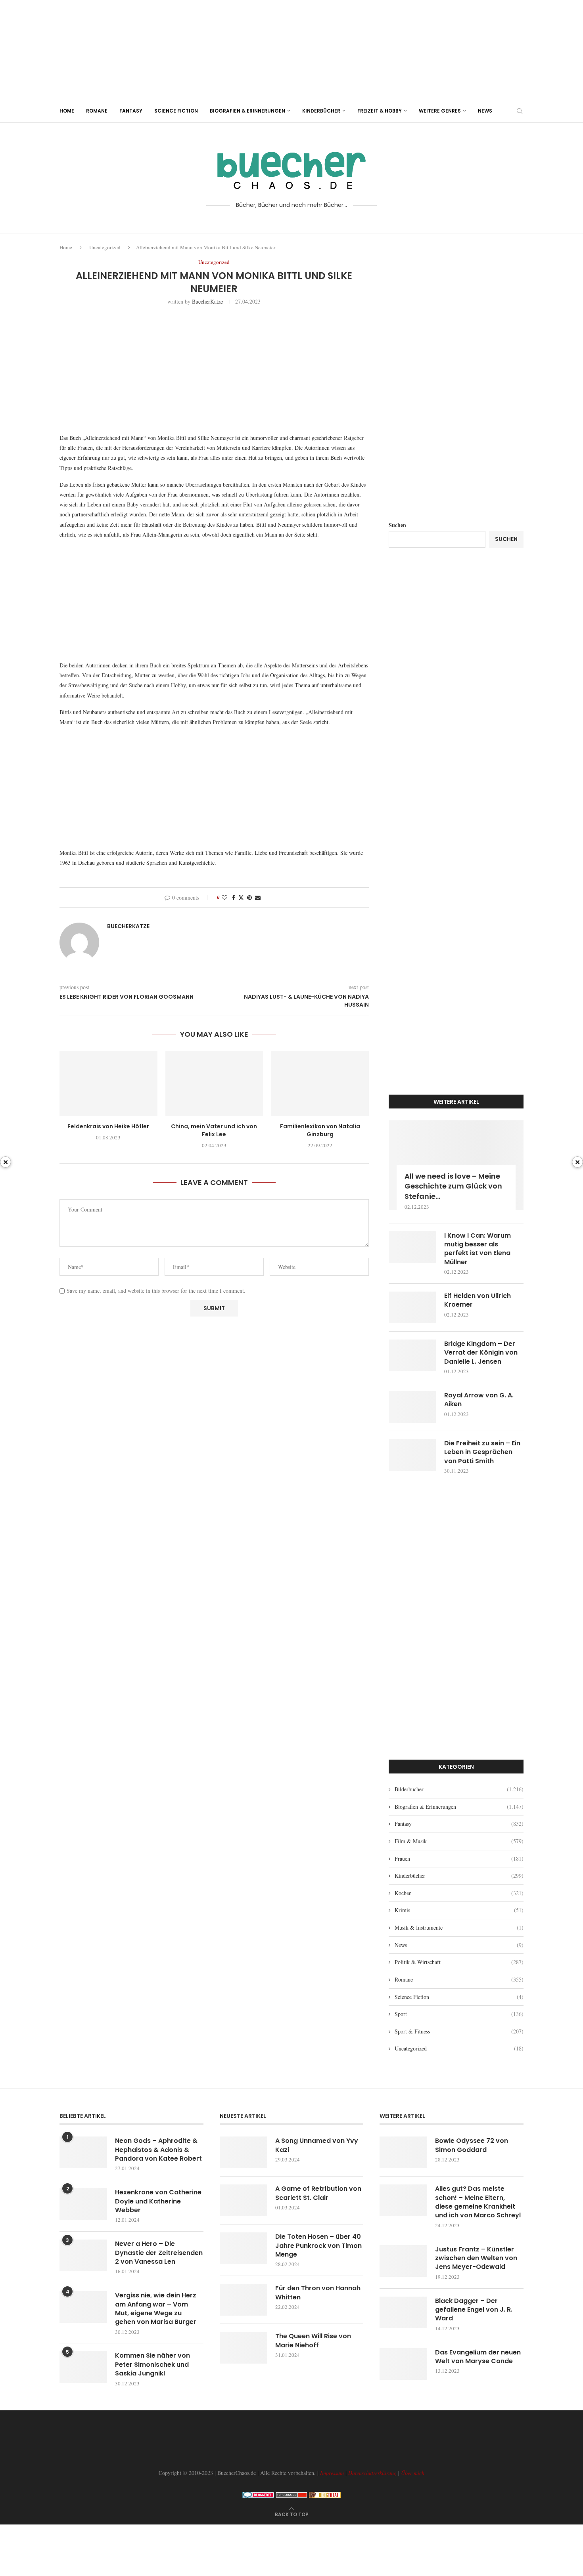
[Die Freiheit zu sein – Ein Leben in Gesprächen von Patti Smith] (412, 1455)
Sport (459, 2014)
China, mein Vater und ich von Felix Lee (214, 1130)
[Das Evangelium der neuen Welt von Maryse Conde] (403, 2364)
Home (67, 111)
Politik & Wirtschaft (459, 1962)
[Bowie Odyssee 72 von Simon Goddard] (403, 2152)
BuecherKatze (207, 301)
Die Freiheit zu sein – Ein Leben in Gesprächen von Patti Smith (482, 1452)
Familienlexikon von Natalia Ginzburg (320, 1130)
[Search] (520, 111)
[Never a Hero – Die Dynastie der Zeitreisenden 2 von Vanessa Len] (83, 2255)
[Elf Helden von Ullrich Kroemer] (412, 1307)
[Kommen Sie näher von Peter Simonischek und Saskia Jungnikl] (83, 2367)
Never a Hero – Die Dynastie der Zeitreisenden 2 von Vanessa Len (159, 2253)
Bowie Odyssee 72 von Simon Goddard (472, 2145)
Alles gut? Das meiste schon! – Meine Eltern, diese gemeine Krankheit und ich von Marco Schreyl (478, 2202)
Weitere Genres (440, 111)
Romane (97, 111)
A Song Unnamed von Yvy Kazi (317, 2145)
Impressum (332, 2473)
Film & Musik (459, 1841)
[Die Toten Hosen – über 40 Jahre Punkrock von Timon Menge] (244, 2248)
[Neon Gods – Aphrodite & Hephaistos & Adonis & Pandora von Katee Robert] (83, 2152)
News (485, 111)
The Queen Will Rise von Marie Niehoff (313, 2341)
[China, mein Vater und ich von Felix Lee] (214, 1084)
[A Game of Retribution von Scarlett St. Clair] (244, 2200)
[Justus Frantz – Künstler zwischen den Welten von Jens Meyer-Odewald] (403, 2261)
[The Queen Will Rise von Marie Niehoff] (244, 2348)
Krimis (459, 1910)
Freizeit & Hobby (380, 111)
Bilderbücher (459, 1789)
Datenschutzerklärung (372, 2473)
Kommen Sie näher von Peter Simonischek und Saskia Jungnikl (152, 2365)
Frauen (459, 1858)
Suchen (397, 525)
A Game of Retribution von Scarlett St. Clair (318, 2193)
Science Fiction (176, 111)
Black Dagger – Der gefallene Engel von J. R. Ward (474, 2310)
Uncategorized (105, 247)
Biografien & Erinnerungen (247, 111)
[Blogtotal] (325, 2496)
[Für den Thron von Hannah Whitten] (244, 2300)
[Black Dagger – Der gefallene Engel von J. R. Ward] (403, 2312)
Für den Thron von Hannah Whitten (318, 2293)
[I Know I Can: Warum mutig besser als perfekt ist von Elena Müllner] (412, 1247)
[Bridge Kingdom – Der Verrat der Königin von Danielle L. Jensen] (412, 1355)
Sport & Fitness (459, 2031)
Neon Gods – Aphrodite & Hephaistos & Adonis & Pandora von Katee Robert (158, 2150)
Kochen (459, 1893)
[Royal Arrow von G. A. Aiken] (412, 1407)
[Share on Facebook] (234, 897)
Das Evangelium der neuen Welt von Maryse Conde (478, 2357)
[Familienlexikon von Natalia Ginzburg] (320, 1084)
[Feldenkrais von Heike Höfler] (108, 1084)
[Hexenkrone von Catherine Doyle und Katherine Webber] (83, 2204)
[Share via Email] (258, 897)
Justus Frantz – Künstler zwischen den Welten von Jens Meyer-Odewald (476, 2258)
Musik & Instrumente (459, 1927)
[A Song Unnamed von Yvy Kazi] (244, 2152)
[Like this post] (224, 897)
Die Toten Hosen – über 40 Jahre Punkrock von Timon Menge (318, 2246)
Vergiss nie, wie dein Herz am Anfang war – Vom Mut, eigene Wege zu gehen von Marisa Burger (156, 2309)
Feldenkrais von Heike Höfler (108, 1126)
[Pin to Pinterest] (249, 897)
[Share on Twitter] (241, 897)
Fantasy (131, 111)
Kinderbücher (321, 111)
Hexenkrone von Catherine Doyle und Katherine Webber (158, 2201)
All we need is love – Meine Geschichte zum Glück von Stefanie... (453, 1186)
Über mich (413, 2473)
